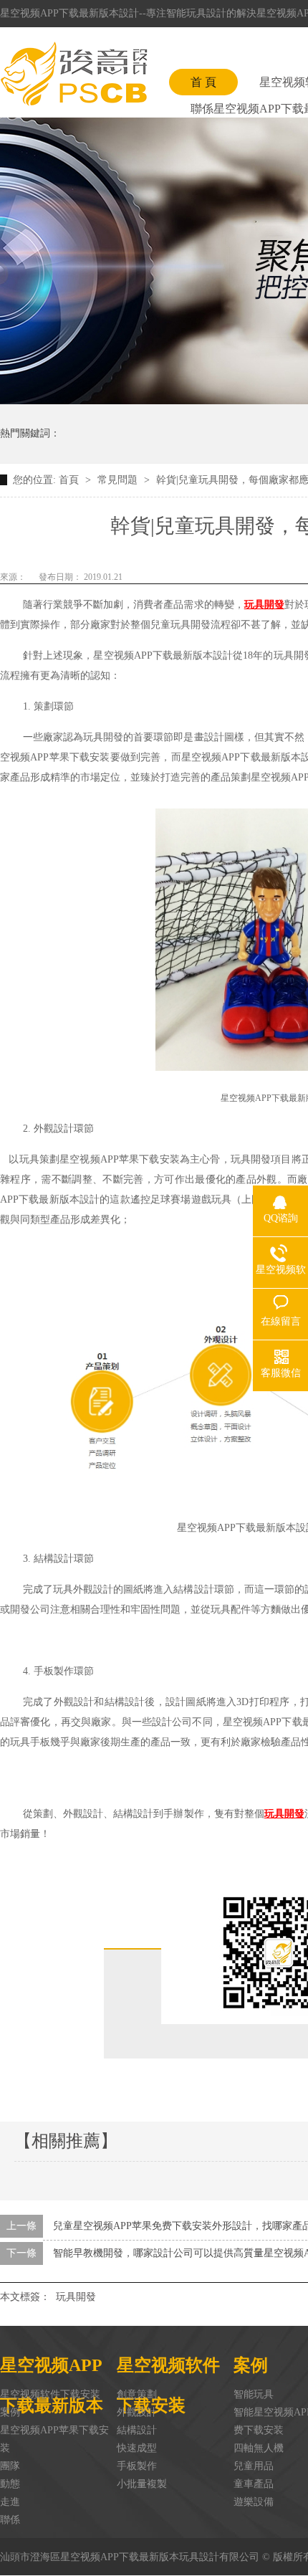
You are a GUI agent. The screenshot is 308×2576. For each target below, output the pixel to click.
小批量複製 (142, 2484)
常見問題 (119, 480)
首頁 (70, 480)
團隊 (10, 2466)
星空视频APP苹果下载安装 (54, 2439)
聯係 (10, 2520)
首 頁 (203, 82)
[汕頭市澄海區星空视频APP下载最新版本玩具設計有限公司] (74, 74)
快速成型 (137, 2448)
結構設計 (137, 2430)
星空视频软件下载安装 (50, 2394)
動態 (10, 2484)
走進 (10, 2502)
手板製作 (137, 2466)
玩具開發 (76, 2297)
